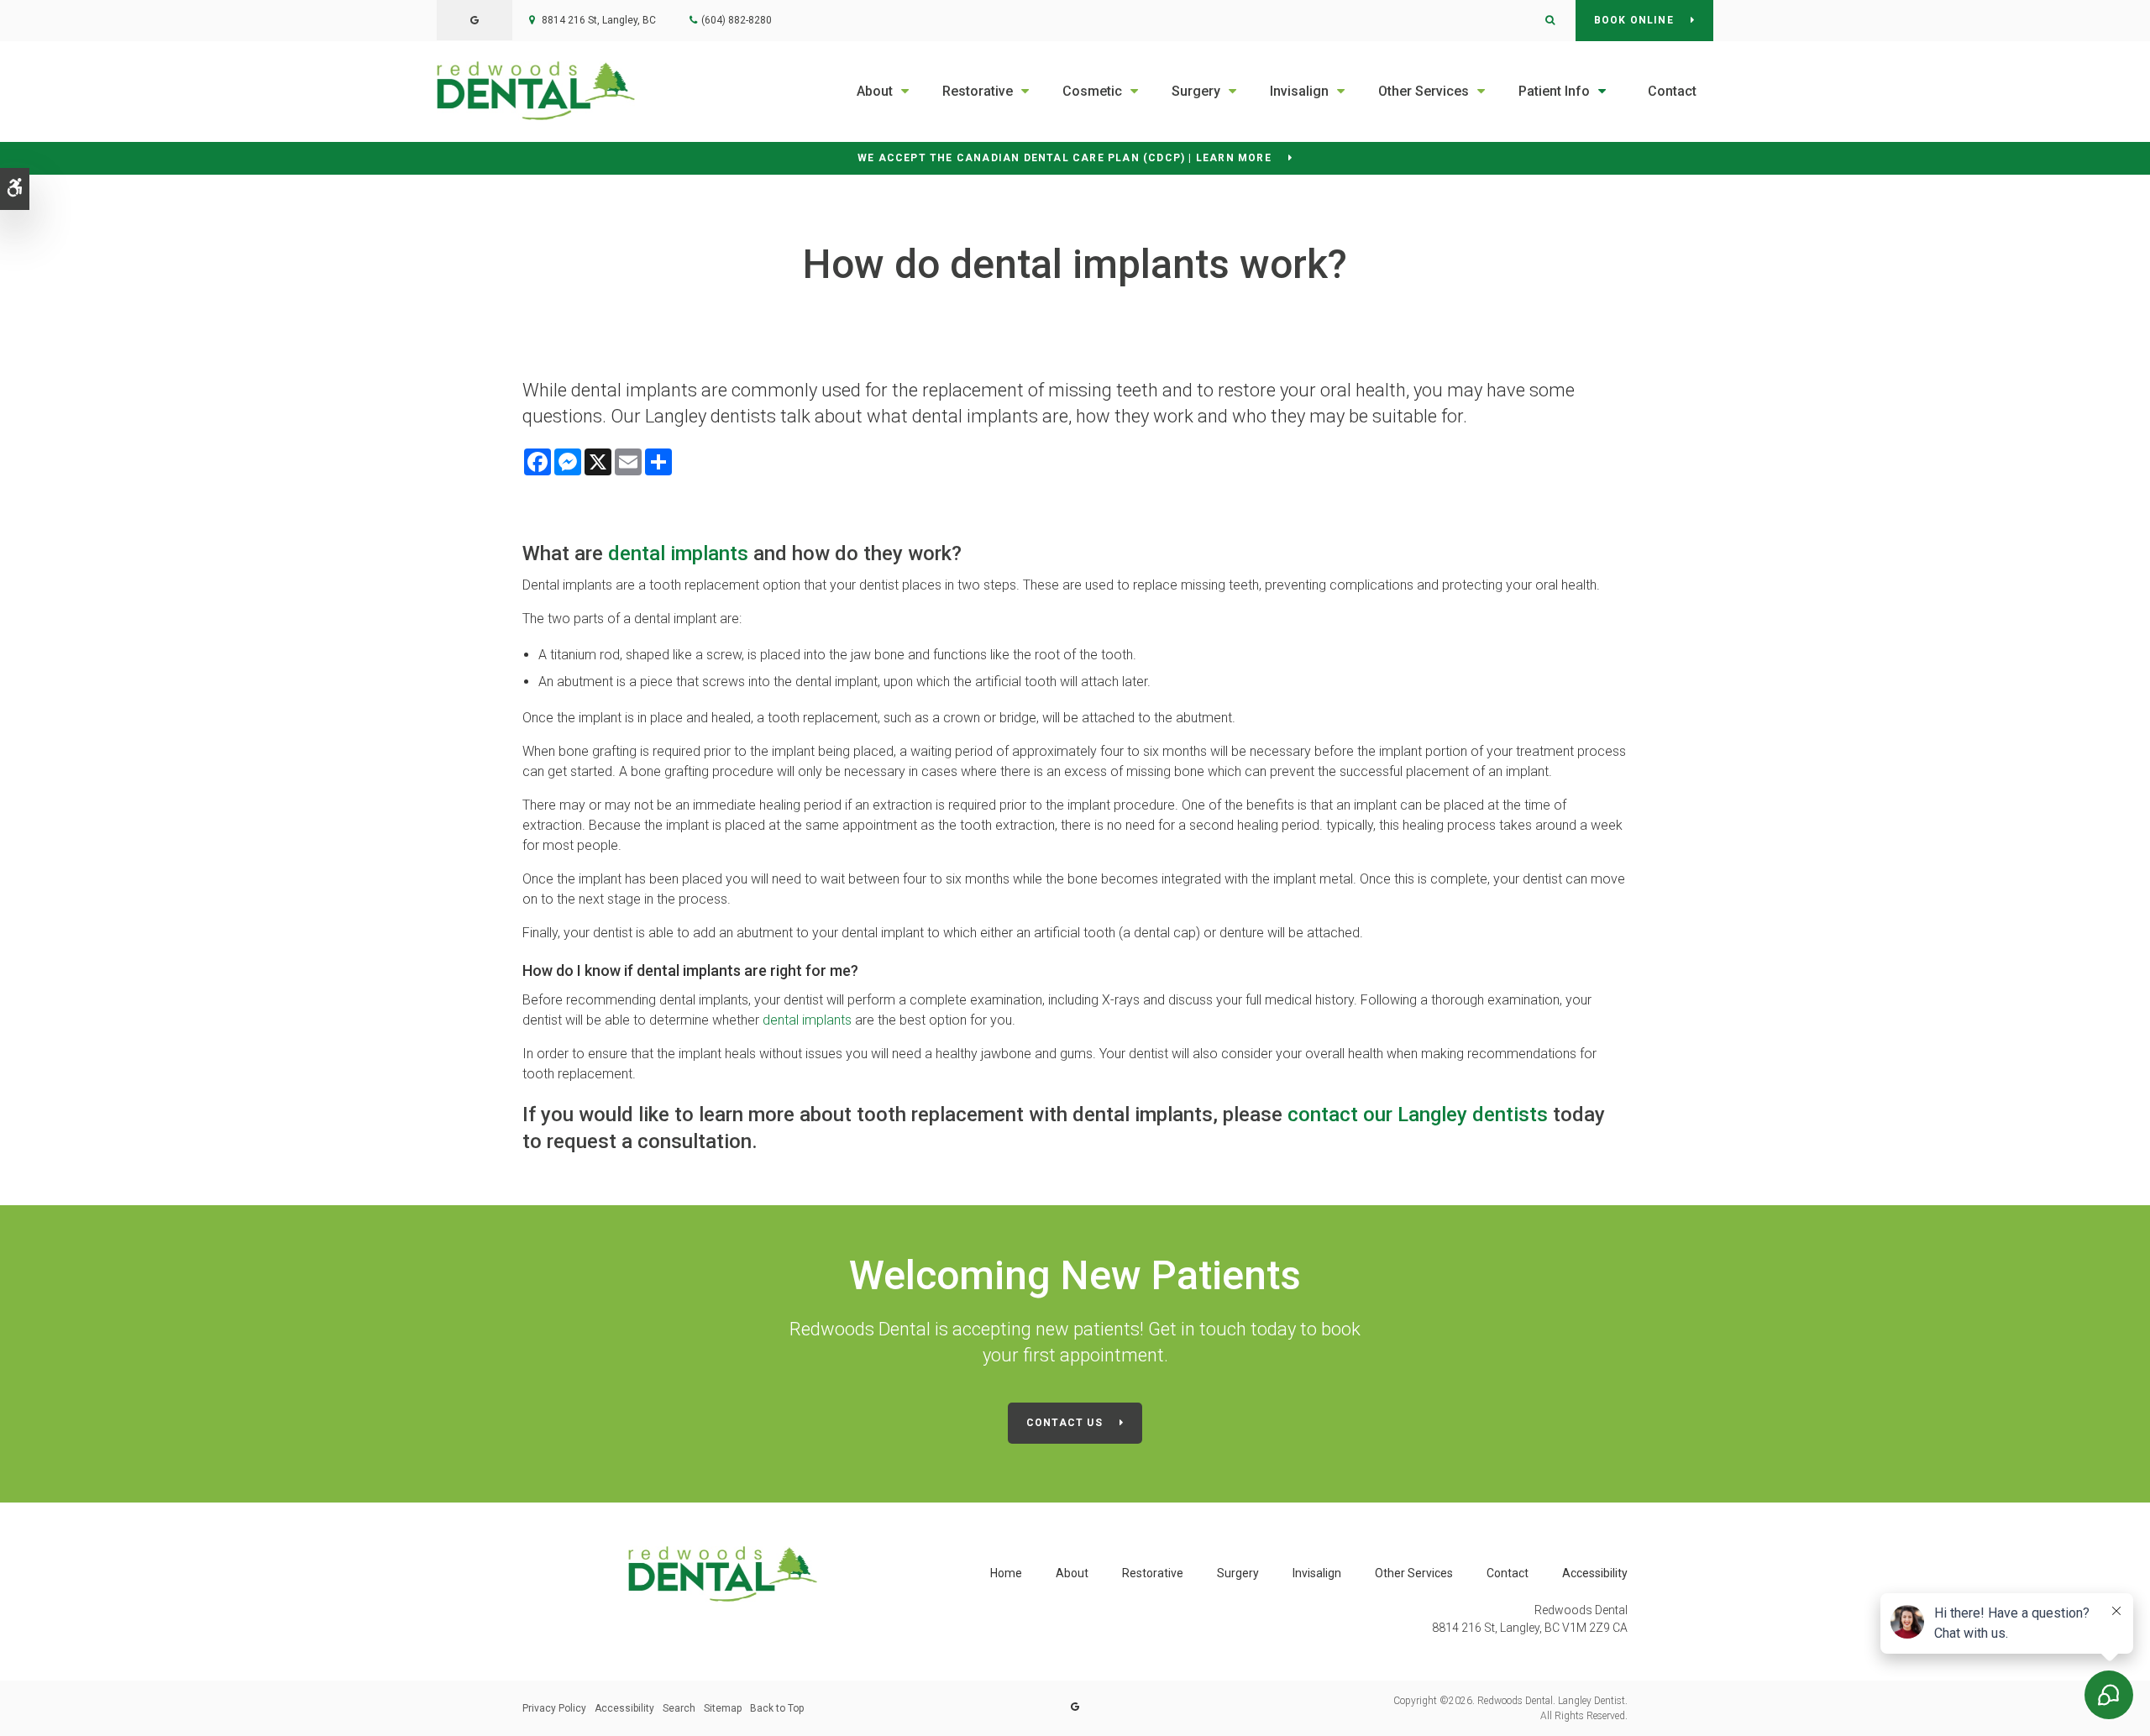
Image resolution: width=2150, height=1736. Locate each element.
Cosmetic (1092, 91)
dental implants (678, 553)
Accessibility (1595, 1573)
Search (679, 1708)
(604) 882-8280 (737, 20)
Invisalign (1299, 91)
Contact (1672, 91)
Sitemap (723, 1708)
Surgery (1196, 91)
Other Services (1424, 91)
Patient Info (1554, 91)
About (875, 91)
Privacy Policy (554, 1708)
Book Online (1634, 20)
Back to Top (777, 1708)
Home (1006, 1573)
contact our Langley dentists (1418, 1115)
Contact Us (1065, 1423)
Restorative (978, 91)
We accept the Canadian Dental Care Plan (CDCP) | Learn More (1065, 158)
